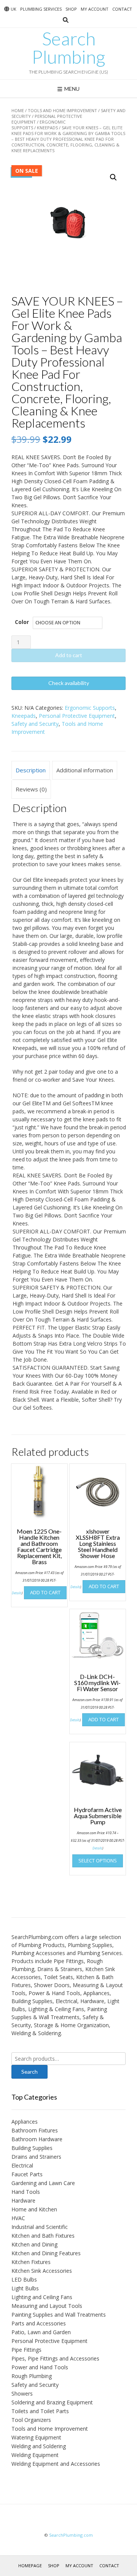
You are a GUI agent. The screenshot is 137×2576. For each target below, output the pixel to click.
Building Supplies (32, 2148)
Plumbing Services (41, 9)
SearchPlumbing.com (71, 2535)
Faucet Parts (27, 2174)
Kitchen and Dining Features (46, 2253)
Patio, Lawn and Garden (41, 2332)
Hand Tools (26, 2192)
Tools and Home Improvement (62, 110)
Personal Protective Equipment (77, 716)
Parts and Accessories (39, 2323)
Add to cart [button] (45, 1592)
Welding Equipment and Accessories (56, 2464)
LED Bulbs (24, 2279)
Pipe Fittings (26, 2350)
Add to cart (69, 655)
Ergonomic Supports (90, 708)
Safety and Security (35, 724)
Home (18, 110)
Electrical (22, 2165)
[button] (113, 177)
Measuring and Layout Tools (47, 2306)
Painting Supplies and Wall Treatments (59, 2315)
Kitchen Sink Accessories (42, 2271)
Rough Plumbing (32, 2376)
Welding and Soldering (39, 2446)
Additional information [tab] (85, 770)
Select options (98, 1860)
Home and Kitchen (34, 2209)
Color (22, 622)
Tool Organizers (31, 2420)
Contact (122, 9)
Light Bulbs (25, 2288)
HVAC (18, 2218)
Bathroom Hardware (37, 2139)
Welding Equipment (35, 2455)
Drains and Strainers (36, 2157)
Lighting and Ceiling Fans (42, 2297)
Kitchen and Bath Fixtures (43, 2236)
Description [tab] (31, 770)
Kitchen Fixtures (31, 2262)
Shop (71, 9)
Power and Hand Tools (40, 2367)
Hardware (23, 2201)
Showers (22, 2393)
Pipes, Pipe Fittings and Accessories (55, 2358)
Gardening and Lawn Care (43, 2183)
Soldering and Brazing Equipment (52, 2402)
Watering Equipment (36, 2437)
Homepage (30, 2566)
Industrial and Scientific (40, 2227)
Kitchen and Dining (34, 2244)
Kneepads (47, 128)
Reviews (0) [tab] (31, 789)
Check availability (69, 683)
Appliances (25, 2122)
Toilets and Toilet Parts (40, 2411)
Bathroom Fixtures (35, 2130)
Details (17, 1593)
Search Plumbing (68, 48)
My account (95, 9)
